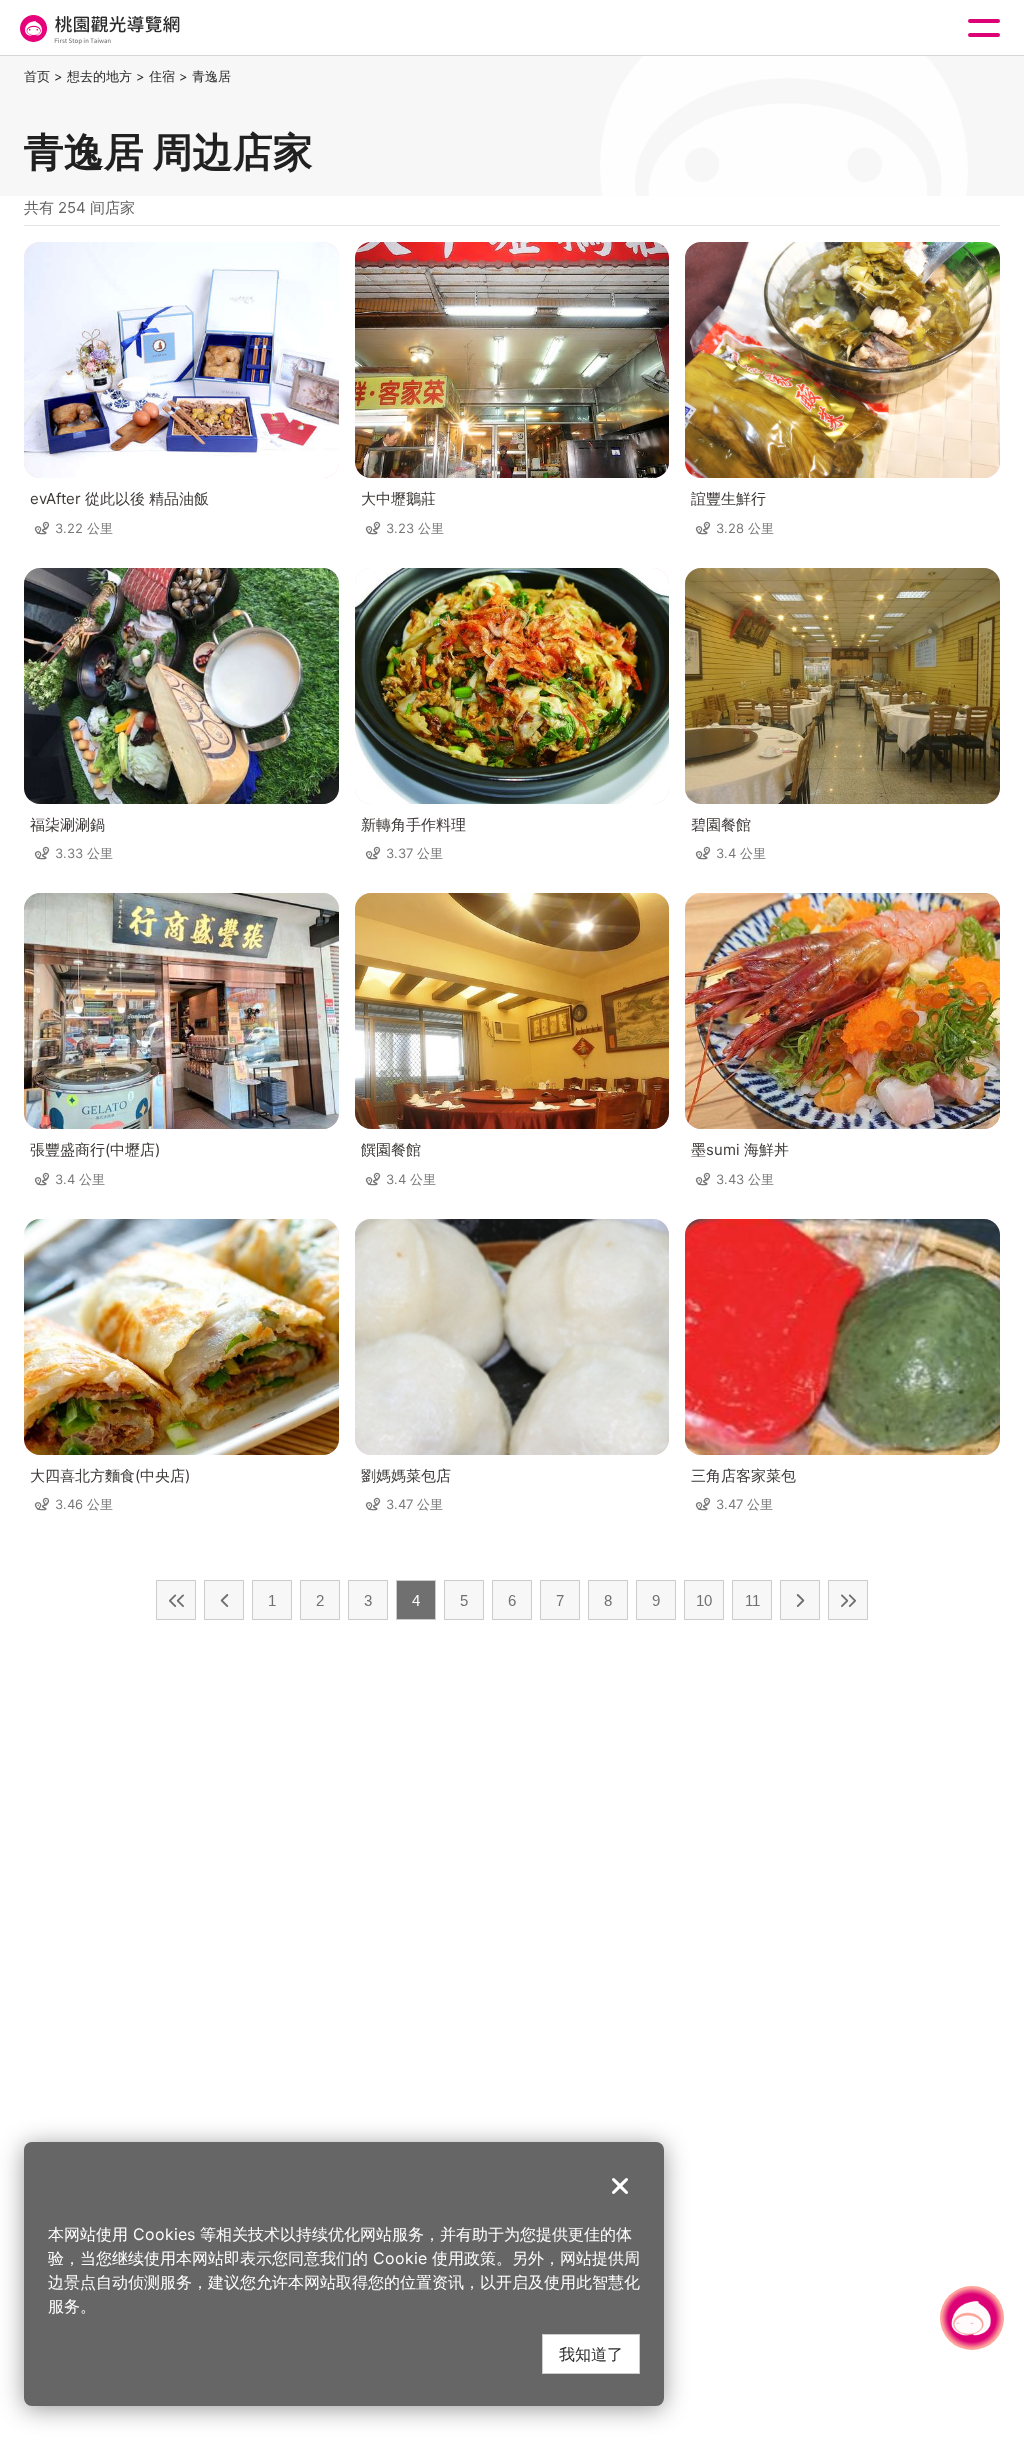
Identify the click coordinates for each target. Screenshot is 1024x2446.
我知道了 (591, 2353)
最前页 (176, 1600)
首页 (37, 76)
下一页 (800, 1600)
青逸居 (211, 76)
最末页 (848, 1600)
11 (752, 1600)
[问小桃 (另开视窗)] (972, 2318)
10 (704, 1600)
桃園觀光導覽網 (98, 28)
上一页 (224, 1600)
